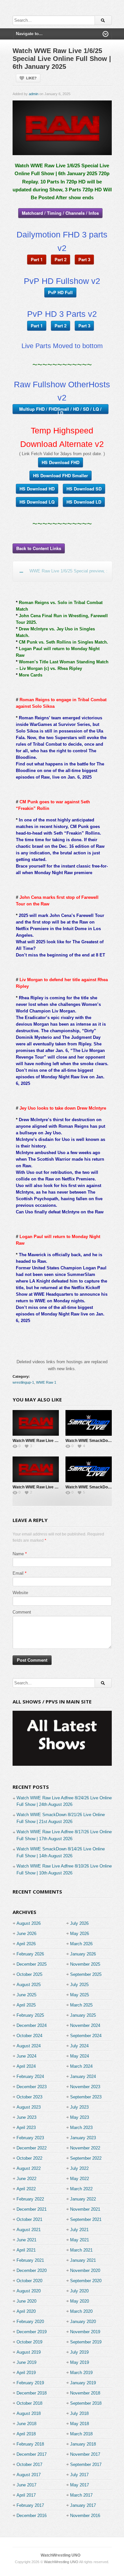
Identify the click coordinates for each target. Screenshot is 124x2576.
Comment (22, 1612)
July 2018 (79, 2413)
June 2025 (26, 1995)
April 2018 (26, 2434)
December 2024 (32, 2025)
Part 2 (61, 259)
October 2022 (29, 2158)
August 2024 (29, 2046)
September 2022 (86, 2158)
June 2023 (26, 2117)
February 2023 (30, 2138)
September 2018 (86, 2403)
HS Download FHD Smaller (61, 475)
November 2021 (85, 2209)
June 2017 (26, 2485)
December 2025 (32, 1964)
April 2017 (26, 2495)
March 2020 (81, 2311)
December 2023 (32, 2087)
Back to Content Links (39, 548)
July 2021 (79, 2230)
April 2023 (26, 2128)
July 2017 (79, 2475)
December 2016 (32, 2516)
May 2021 (80, 2240)
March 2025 (81, 2005)
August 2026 (29, 1923)
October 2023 (29, 2097)
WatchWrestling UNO (61, 2555)
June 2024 (26, 2056)
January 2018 (83, 2444)
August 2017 (29, 2475)
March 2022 (81, 2189)
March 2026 (81, 1944)
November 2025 (85, 1964)
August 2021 (29, 2230)
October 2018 (29, 2403)
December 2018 (32, 2393)
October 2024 (29, 2036)
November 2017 (85, 2454)
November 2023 (85, 2087)
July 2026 (79, 1923)
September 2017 (86, 2465)
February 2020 (30, 2322)
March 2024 (81, 2066)
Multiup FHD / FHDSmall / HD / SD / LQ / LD (60, 410)
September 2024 (86, 2036)
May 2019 (80, 2362)
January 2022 (83, 2199)
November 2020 (85, 2271)
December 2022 (32, 2148)
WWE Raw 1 (46, 1382)
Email (18, 1573)
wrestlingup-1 (23, 1382)
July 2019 (79, 2352)
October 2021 (29, 2219)
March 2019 (81, 2373)
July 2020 (79, 2291)
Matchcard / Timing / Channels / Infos (60, 213)
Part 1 (37, 259)
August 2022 (29, 2168)
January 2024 (83, 2077)
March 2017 (81, 2495)
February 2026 (30, 1954)
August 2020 (29, 2291)
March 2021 (81, 2250)
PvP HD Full (60, 292)
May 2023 (80, 2117)
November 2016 (85, 2516)
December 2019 (32, 2332)
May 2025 (80, 1995)
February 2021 (30, 2260)
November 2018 (85, 2393)
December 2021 (32, 2209)
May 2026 (80, 1934)
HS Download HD (37, 489)
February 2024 (30, 2077)
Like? (31, 78)
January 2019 (83, 2383)
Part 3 (84, 259)
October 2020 (29, 2281)
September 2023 (86, 2097)
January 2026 (83, 1954)
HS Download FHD (61, 462)
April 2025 (26, 2005)
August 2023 (29, 2107)
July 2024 (79, 2046)
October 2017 (29, 2465)
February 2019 (30, 2383)
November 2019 (85, 2332)
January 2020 (83, 2322)
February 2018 (30, 2444)
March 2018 (81, 2434)
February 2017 (30, 2505)
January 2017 (83, 2505)
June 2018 (26, 2424)
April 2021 (26, 2250)
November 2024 (85, 2025)
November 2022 (85, 2148)
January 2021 (83, 2260)
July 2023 (79, 2107)
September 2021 (86, 2219)
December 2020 (32, 2271)
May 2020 (80, 2301)
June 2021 (26, 2240)
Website (20, 1593)
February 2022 (30, 2199)
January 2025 (83, 2015)
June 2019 (26, 2362)
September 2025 (86, 1974)
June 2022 (26, 2179)
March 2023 (81, 2128)
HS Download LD (84, 502)
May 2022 (80, 2179)
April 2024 (26, 2066)
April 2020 (26, 2311)
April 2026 (26, 1944)
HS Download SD (84, 489)
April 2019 (26, 2373)
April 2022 (26, 2189)
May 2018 (80, 2424)
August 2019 (29, 2352)
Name (18, 1554)
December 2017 (32, 2454)
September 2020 (86, 2281)
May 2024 (80, 2056)
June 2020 (26, 2301)
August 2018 (29, 2413)
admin (34, 94)
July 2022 (79, 2168)
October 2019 (29, 2342)
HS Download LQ (37, 502)
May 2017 (80, 2485)
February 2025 (30, 2015)
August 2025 (29, 1985)
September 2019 (86, 2342)
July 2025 (79, 1985)
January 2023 (83, 2138)
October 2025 (29, 1974)
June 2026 (26, 1934)
